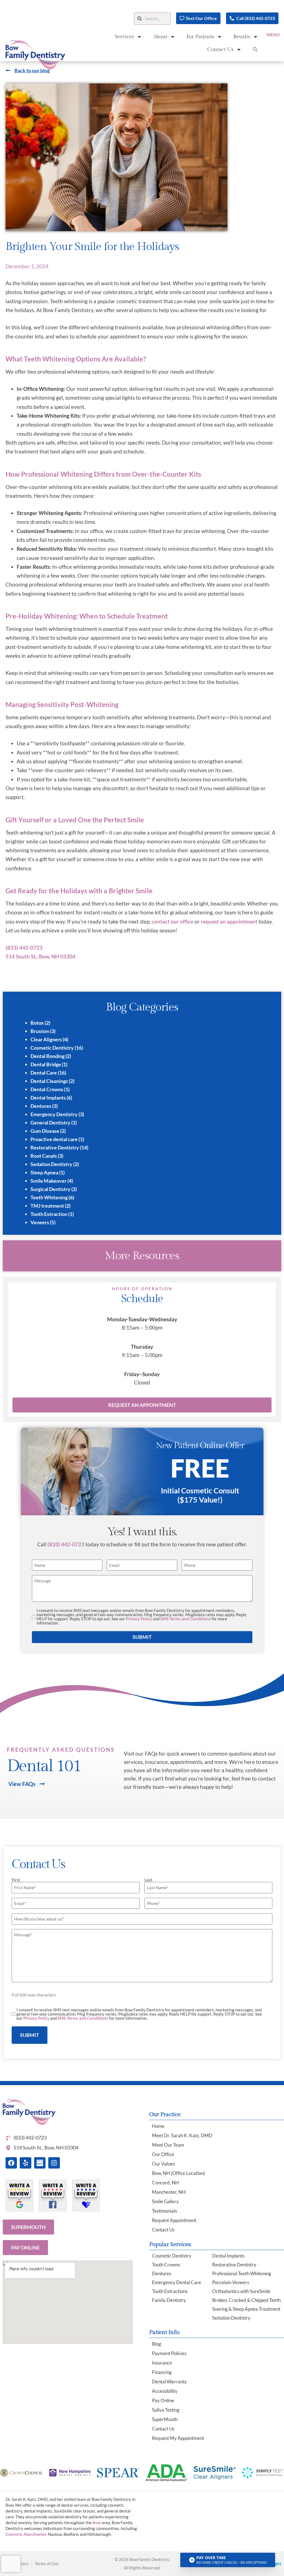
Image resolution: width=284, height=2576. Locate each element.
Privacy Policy (139, 1619)
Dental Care (44, 1073)
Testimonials (164, 2211)
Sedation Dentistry (51, 1164)
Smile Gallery (165, 2201)
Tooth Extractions (170, 2291)
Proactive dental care (54, 1139)
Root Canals (44, 1156)
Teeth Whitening (49, 1197)
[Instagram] (54, 2163)
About (160, 37)
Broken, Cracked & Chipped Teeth (246, 2300)
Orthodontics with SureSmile (241, 2291)
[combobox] (152, 19)
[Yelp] (25, 2163)
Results (242, 37)
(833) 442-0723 (66, 1544)
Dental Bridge (46, 1064)
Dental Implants (48, 1098)
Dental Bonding (48, 1056)
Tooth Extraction (49, 1214)
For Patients (200, 37)
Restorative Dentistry (55, 1147)
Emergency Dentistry (54, 1114)
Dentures (41, 1106)
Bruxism (40, 1031)
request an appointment (229, 921)
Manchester (35, 2534)
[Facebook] (11, 2163)
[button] (198, 18)
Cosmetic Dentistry (52, 1048)
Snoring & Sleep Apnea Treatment (246, 2309)
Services (124, 37)
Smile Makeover (49, 1181)
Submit (142, 1637)
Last (149, 1880)
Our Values (163, 2164)
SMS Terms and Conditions (186, 1619)
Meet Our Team (168, 2145)
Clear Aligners (46, 1039)
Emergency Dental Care (177, 2282)
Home (158, 2126)
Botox (37, 1023)
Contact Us (220, 49)
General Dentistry (50, 1123)
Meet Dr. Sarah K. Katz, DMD (182, 2135)
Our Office (163, 2154)
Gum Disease (45, 1131)
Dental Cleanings (49, 1081)
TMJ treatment (47, 1206)
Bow (97, 2523)
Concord (14, 2534)
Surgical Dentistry (50, 1189)
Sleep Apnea (44, 1172)
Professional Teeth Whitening (242, 2273)
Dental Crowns (47, 1089)
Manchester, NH (169, 2192)
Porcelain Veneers (231, 2282)
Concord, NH (165, 2183)
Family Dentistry (169, 2300)
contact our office (173, 921)
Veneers (40, 1222)
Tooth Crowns (166, 2265)
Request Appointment (174, 2220)
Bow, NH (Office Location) (178, 2173)
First (16, 1880)
